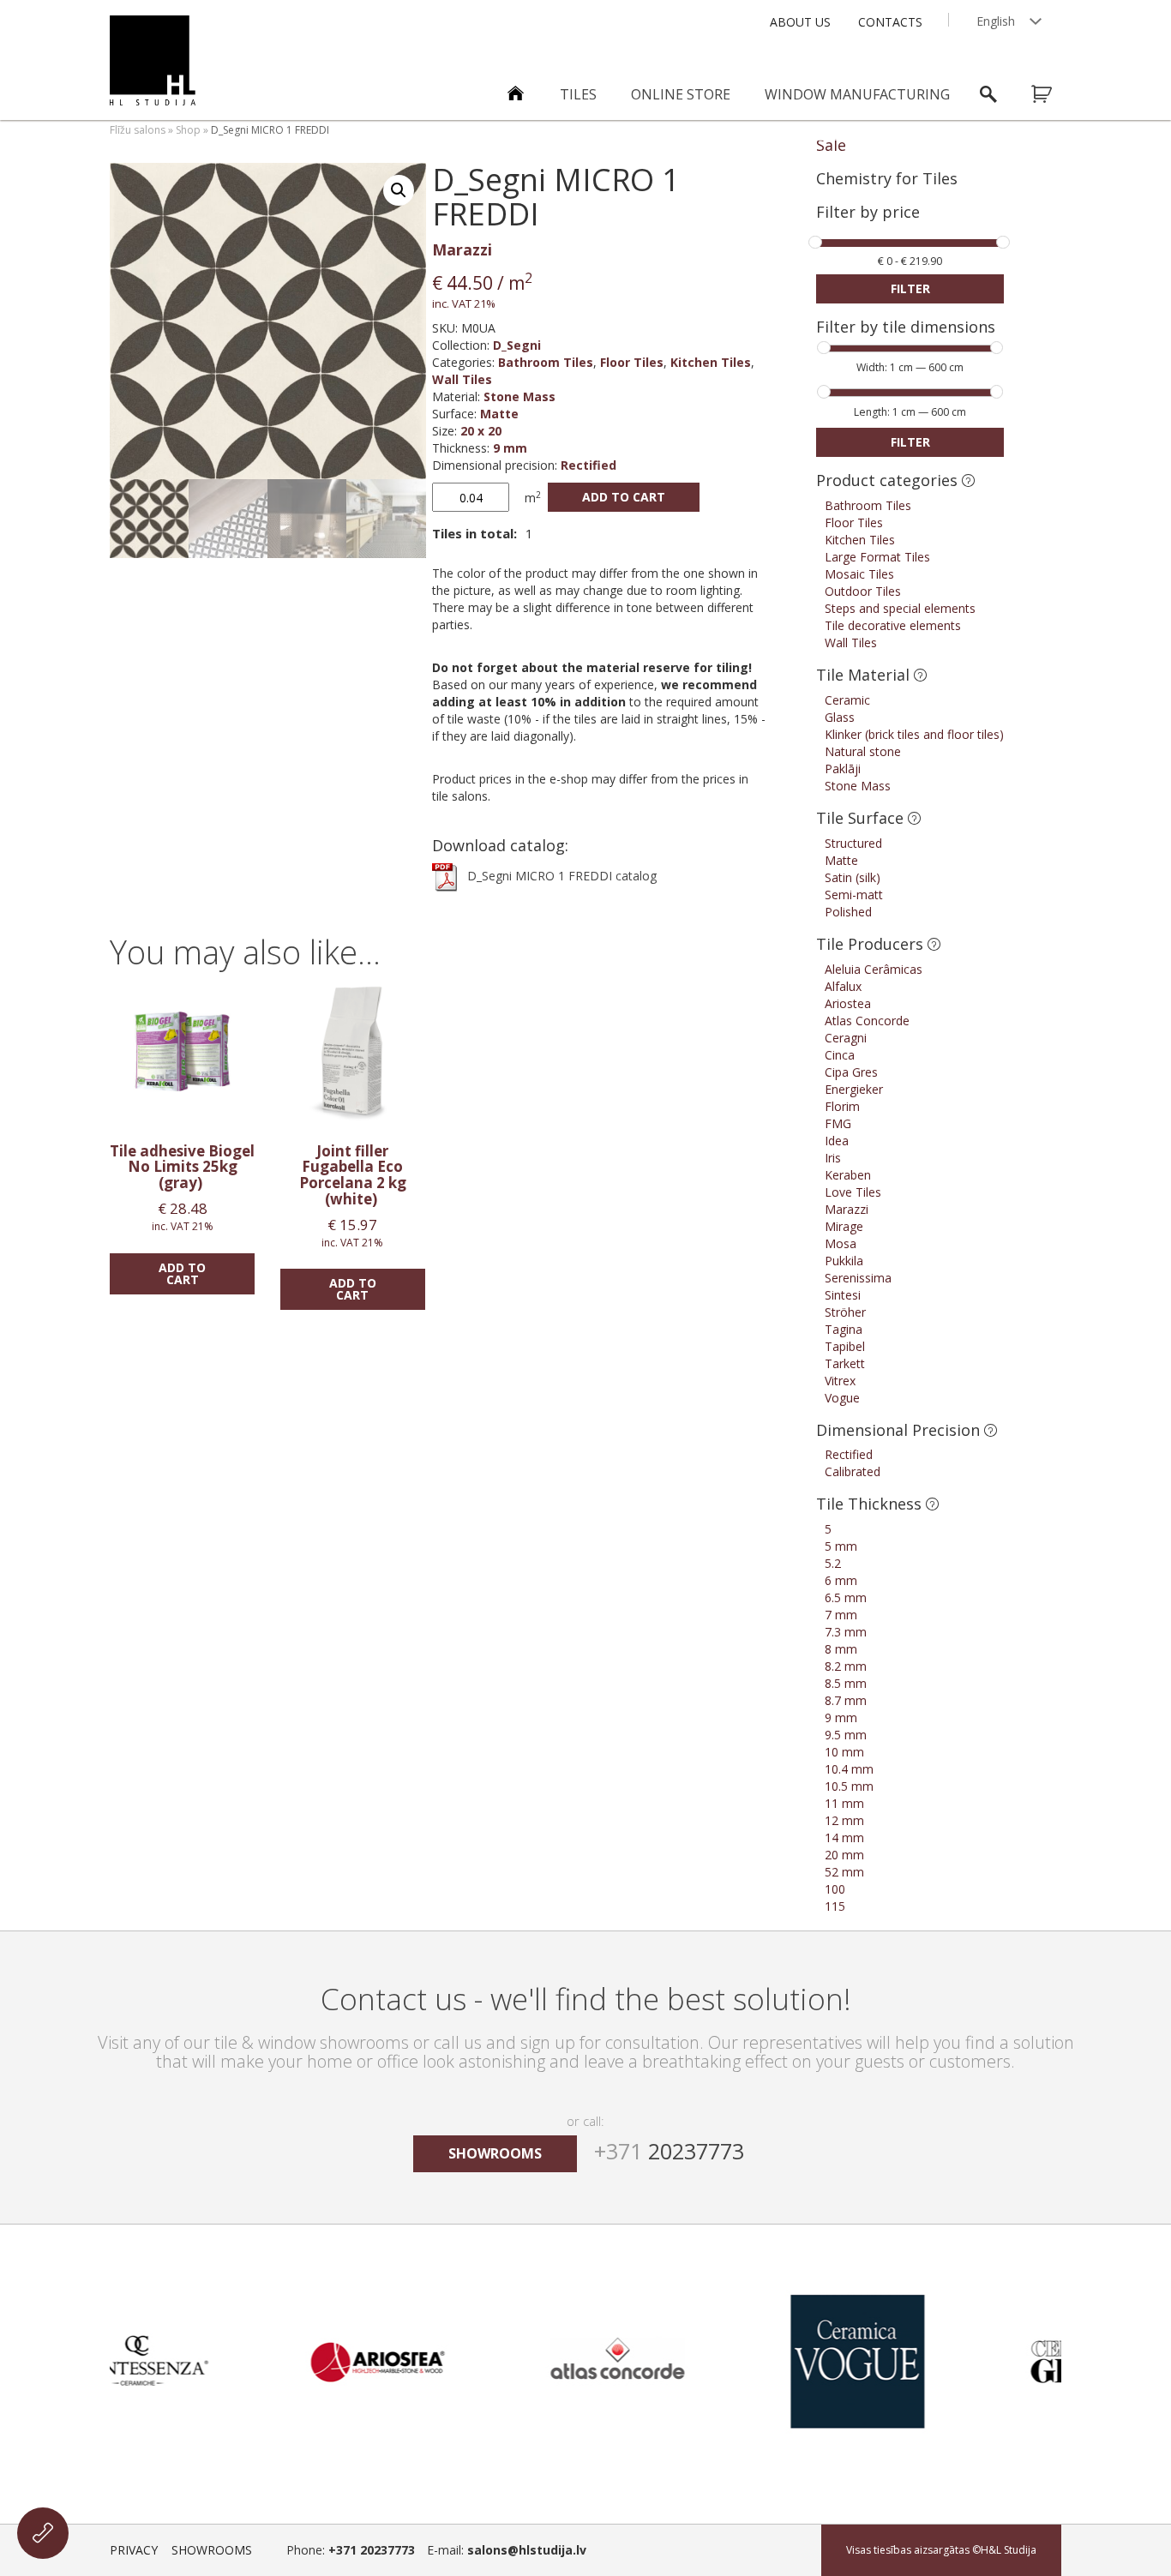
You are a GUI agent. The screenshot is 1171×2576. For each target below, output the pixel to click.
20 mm (844, 1855)
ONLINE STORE (681, 94)
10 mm (844, 1752)
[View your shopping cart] (1053, 94)
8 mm (841, 1649)
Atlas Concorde (867, 1021)
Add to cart (624, 497)
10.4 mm (849, 1769)
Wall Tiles (462, 379)
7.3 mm (846, 1632)
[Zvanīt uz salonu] (43, 2533)
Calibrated (853, 1471)
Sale (831, 145)
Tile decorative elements (893, 625)
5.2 (833, 1563)
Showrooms (212, 2550)
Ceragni (846, 1038)
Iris (833, 1158)
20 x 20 (481, 431)
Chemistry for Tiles (887, 178)
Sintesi (843, 1295)
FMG (838, 1123)
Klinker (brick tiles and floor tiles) (914, 734)
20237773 (669, 2151)
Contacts (890, 22)
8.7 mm (846, 1700)
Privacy (134, 2550)
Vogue (842, 1398)
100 (835, 1889)
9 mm (510, 448)
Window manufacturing (857, 94)
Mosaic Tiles (859, 574)
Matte (499, 414)
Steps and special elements (900, 608)
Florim (842, 1106)
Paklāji (843, 769)
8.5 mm (846, 1683)
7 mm (841, 1615)
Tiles (578, 94)
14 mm (844, 1837)
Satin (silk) (853, 877)
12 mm (844, 1820)
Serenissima (858, 1278)
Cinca (840, 1055)
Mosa (841, 1243)
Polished (848, 912)
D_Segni (517, 345)
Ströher (845, 1312)
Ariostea (848, 1003)
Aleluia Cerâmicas (874, 969)
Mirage (844, 1226)
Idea (837, 1141)
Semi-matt (854, 895)
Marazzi (462, 249)
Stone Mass (519, 396)
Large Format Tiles (877, 557)
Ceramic (847, 700)
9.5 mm (846, 1735)
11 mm (844, 1803)
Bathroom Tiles (546, 362)
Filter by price (868, 213)
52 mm (844, 1872)
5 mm (841, 1546)
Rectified (589, 465)
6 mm (841, 1580)
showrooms (495, 2153)
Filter (910, 288)
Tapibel (845, 1346)
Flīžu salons (138, 130)
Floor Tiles (632, 362)
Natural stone (863, 751)
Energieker (854, 1089)
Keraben (848, 1175)
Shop (188, 130)
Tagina (844, 1329)
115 (835, 1906)
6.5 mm (846, 1597)
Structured (853, 843)
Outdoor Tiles (863, 591)
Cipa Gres (851, 1072)
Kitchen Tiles (711, 362)
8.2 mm (846, 1666)
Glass (840, 717)
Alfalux (843, 986)
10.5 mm (849, 1786)
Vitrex (840, 1381)
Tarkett (845, 1363)
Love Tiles (853, 1192)
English (996, 21)
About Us (800, 22)
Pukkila (844, 1261)
